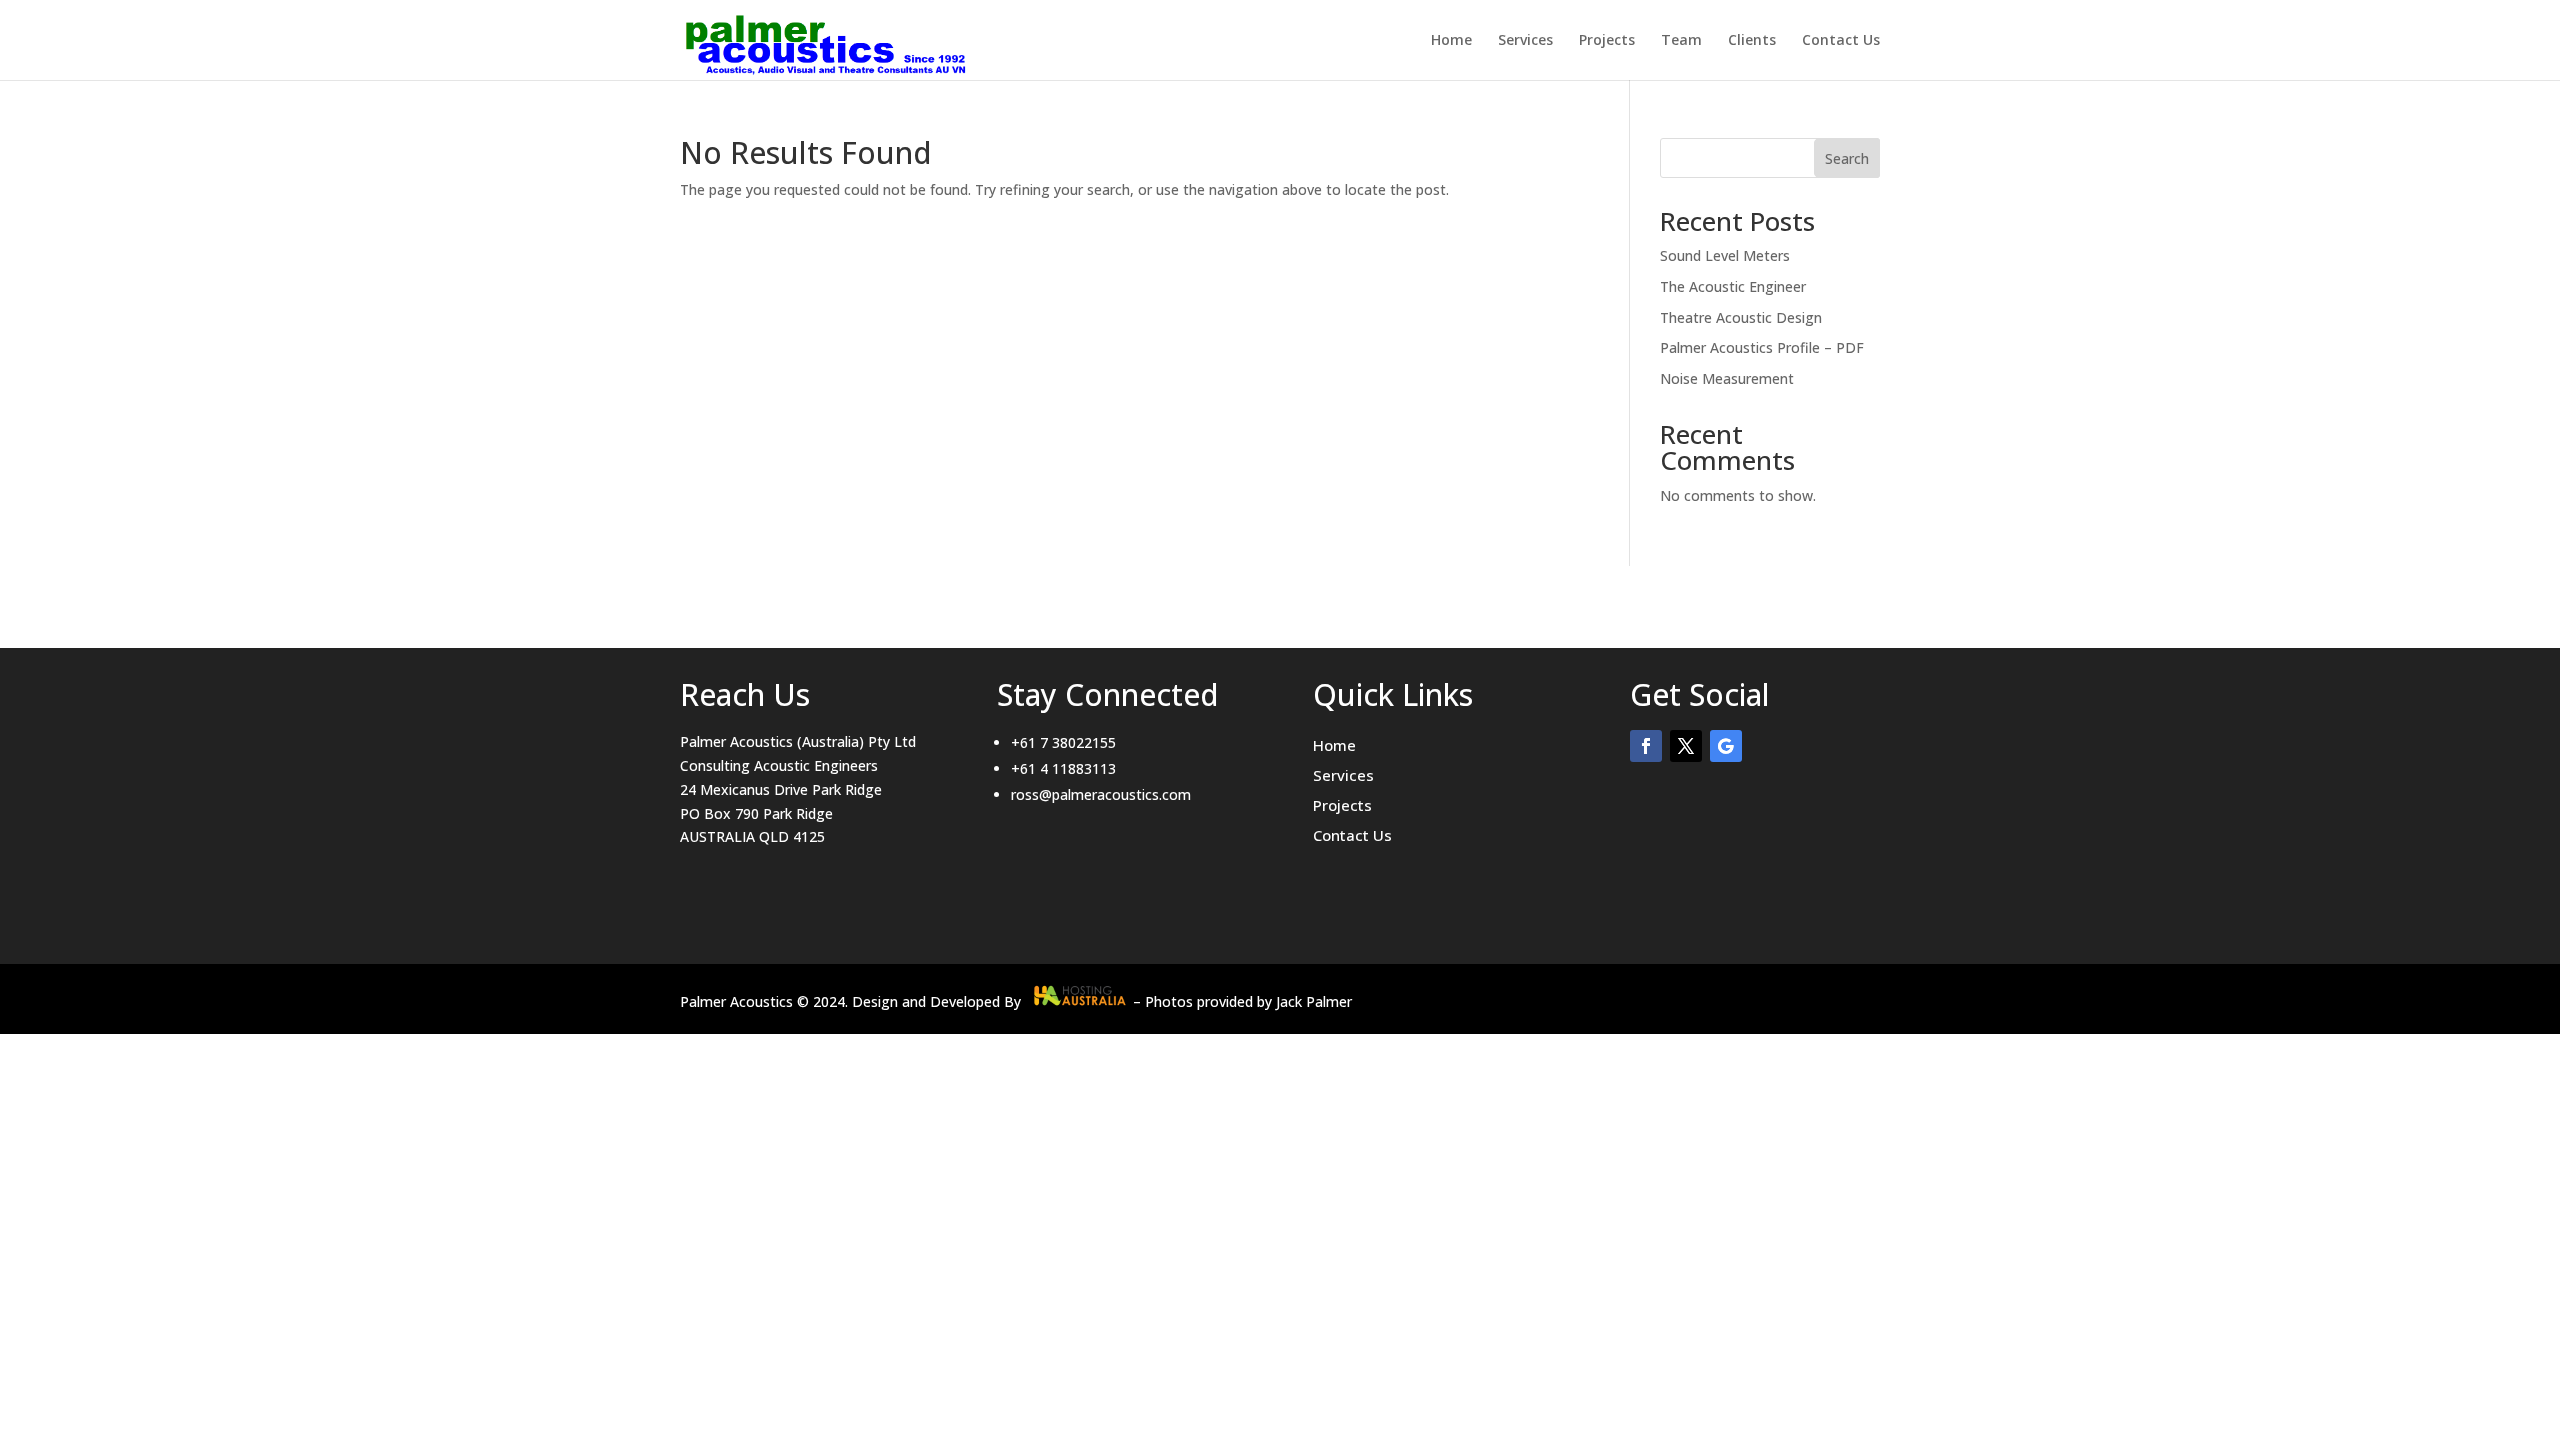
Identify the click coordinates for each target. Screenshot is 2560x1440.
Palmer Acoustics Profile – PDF (1762, 347)
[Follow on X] (1686, 746)
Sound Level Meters (1725, 255)
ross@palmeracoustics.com (1101, 794)
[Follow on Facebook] (1646, 746)
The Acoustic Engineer (1733, 286)
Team (1681, 41)
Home (1451, 41)
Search (1847, 158)
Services (1525, 41)
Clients (1752, 41)
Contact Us (1841, 41)
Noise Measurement (1727, 378)
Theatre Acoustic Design (1741, 317)
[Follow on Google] (1726, 746)
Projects (1607, 41)
